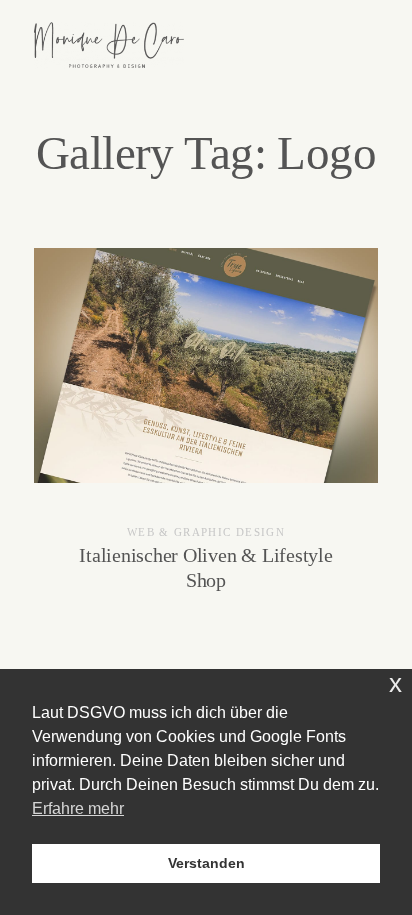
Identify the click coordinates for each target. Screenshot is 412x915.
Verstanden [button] (206, 863)
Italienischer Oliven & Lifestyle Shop (206, 433)
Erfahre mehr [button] (78, 808)
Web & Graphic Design (206, 532)
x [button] (395, 683)
